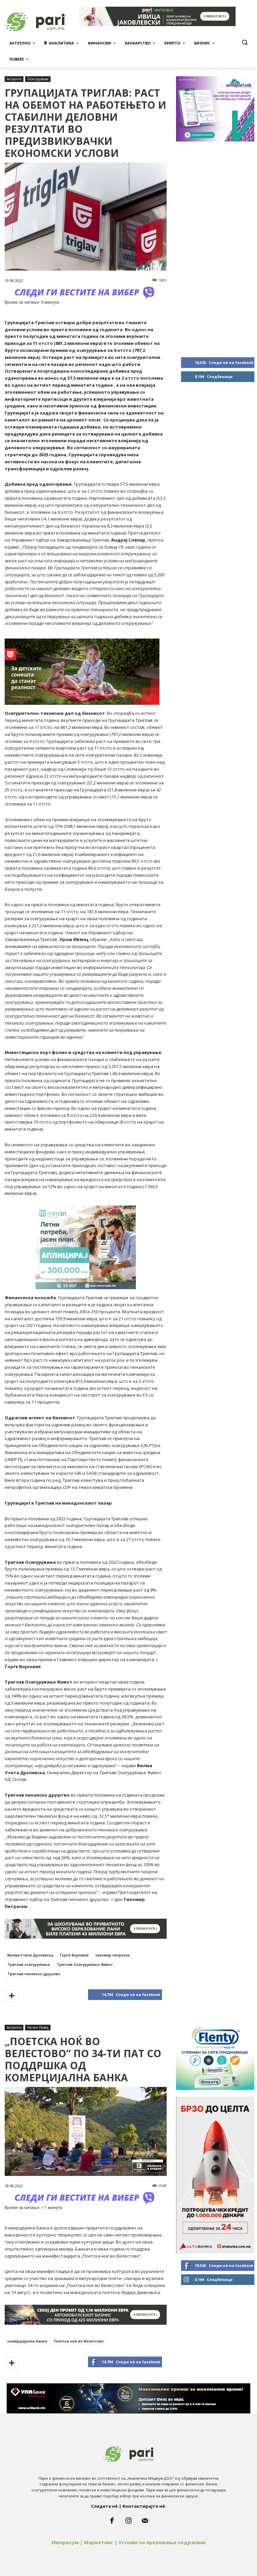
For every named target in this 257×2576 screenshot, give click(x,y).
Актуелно (14, 79)
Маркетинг (99, 2542)
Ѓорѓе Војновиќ (74, 1955)
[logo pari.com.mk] (128, 2453)
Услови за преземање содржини (162, 2542)
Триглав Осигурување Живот (85, 1964)
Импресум (65, 2542)
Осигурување (38, 79)
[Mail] (145, 2521)
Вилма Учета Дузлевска (30, 1955)
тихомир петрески (113, 1955)
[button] (244, 42)
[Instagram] (128, 2521)
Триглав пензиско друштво (34, 1974)
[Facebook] (112, 2521)
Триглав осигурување (29, 1964)
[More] (12, 1996)
